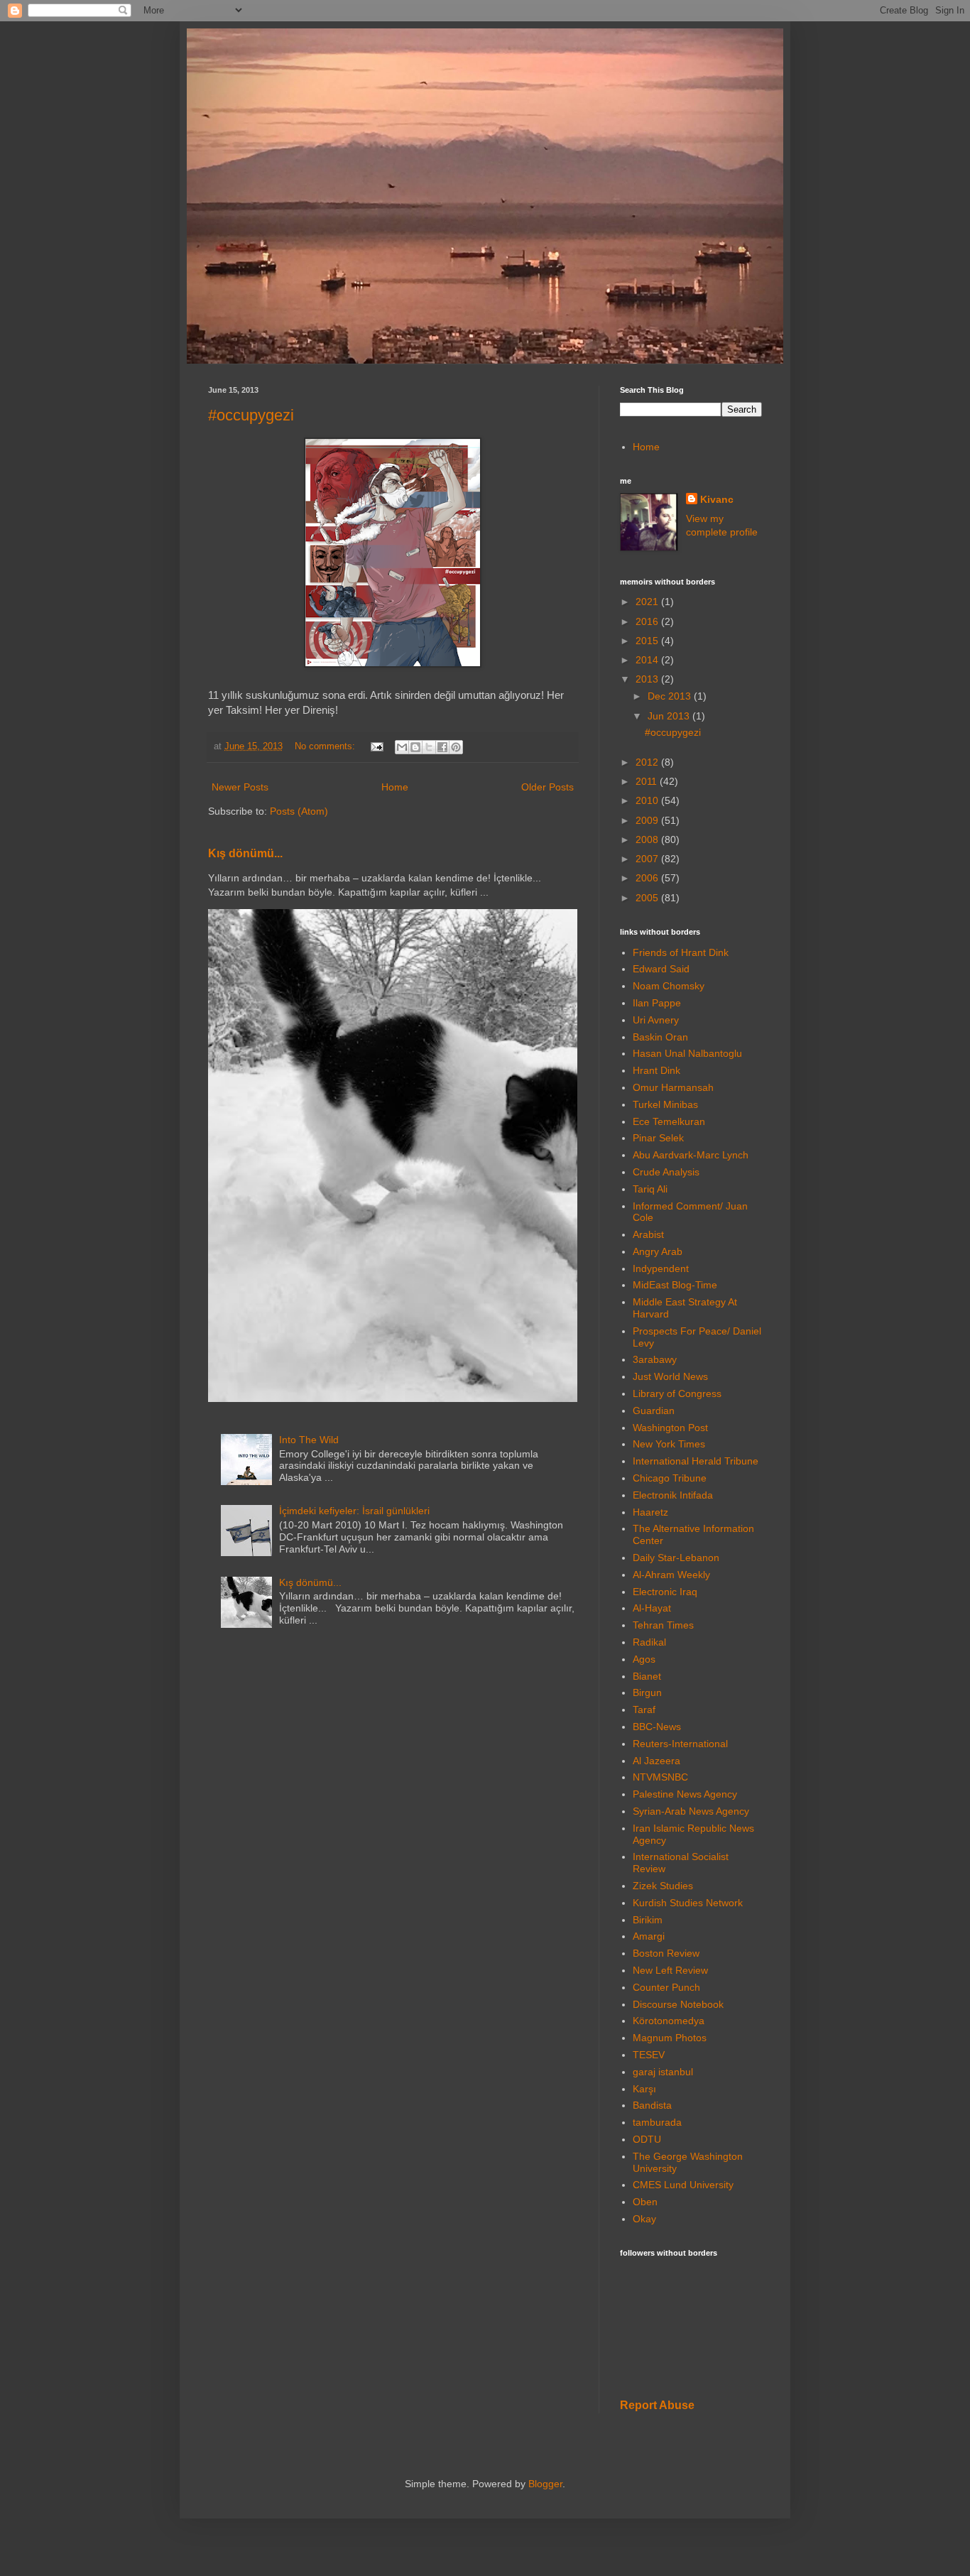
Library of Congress (677, 1393)
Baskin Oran (660, 1037)
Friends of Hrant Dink (681, 952)
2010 (648, 800)
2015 (648, 641)
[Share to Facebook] (442, 747)
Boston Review (666, 1953)
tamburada (657, 2122)
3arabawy (655, 1359)
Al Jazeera (656, 1761)
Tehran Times (663, 1625)
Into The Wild (309, 1440)
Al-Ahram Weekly (671, 1575)
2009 (648, 820)
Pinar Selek (658, 1138)
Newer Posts (240, 787)
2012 (648, 762)
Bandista (652, 2105)
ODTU (647, 2139)
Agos (644, 1659)
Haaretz (650, 1512)
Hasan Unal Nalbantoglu (687, 1053)
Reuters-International (680, 1744)
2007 (648, 859)
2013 (648, 679)
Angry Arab (658, 1251)
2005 (648, 898)
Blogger (545, 2484)
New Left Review (670, 1970)
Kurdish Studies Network (688, 1903)
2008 (648, 839)
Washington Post (670, 1428)
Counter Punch (666, 1987)
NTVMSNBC (660, 1777)
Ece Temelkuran (669, 1121)
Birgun (647, 1692)
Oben (645, 2202)
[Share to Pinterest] (456, 747)
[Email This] (402, 747)
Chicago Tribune (670, 1478)
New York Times (669, 1444)
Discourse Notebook (678, 2004)
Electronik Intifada (673, 1495)
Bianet (647, 1676)
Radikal (649, 1642)
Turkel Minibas (665, 1104)
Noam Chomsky (669, 986)
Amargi (649, 1936)
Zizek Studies (663, 1886)
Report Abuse (657, 2405)
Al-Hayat (652, 1608)
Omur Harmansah (673, 1087)
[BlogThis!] (415, 747)
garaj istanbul (663, 2072)
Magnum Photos (670, 2038)
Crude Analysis (666, 1172)
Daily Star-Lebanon (676, 1558)
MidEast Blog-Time (675, 1285)
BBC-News (657, 1727)
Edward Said (661, 969)
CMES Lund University (683, 2185)
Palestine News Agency (685, 1794)
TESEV (649, 2055)
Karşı (644, 2089)
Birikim (648, 1920)
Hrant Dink (656, 1070)
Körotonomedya (669, 2021)
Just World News (670, 1376)
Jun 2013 (670, 716)
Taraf (644, 1710)
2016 (648, 621)
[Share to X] (429, 747)
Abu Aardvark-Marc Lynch (691, 1155)
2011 (648, 781)
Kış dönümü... (245, 853)
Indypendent (661, 1268)
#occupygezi (251, 415)
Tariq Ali (650, 1189)
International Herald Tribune (696, 1461)
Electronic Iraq (665, 1592)
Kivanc (717, 499)
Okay (644, 2219)
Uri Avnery (656, 1020)
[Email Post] (376, 746)
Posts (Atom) (299, 811)
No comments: (326, 746)
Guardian (654, 1411)
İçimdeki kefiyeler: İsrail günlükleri (354, 1511)
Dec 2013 (671, 696)
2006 (648, 878)
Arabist (648, 1234)
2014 (648, 660)
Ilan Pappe (657, 1003)
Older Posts (547, 787)
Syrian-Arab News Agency (691, 1811)
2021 (648, 602)
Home (395, 787)
